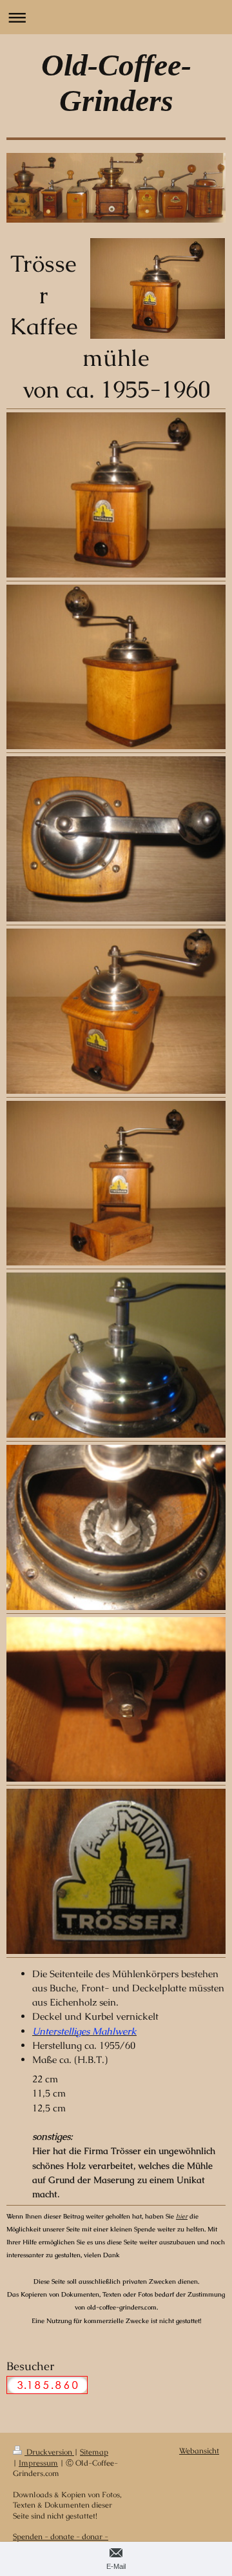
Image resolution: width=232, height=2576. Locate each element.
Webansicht (199, 2450)
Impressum (38, 2463)
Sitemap (94, 2452)
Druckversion (49, 2452)
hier (182, 2216)
